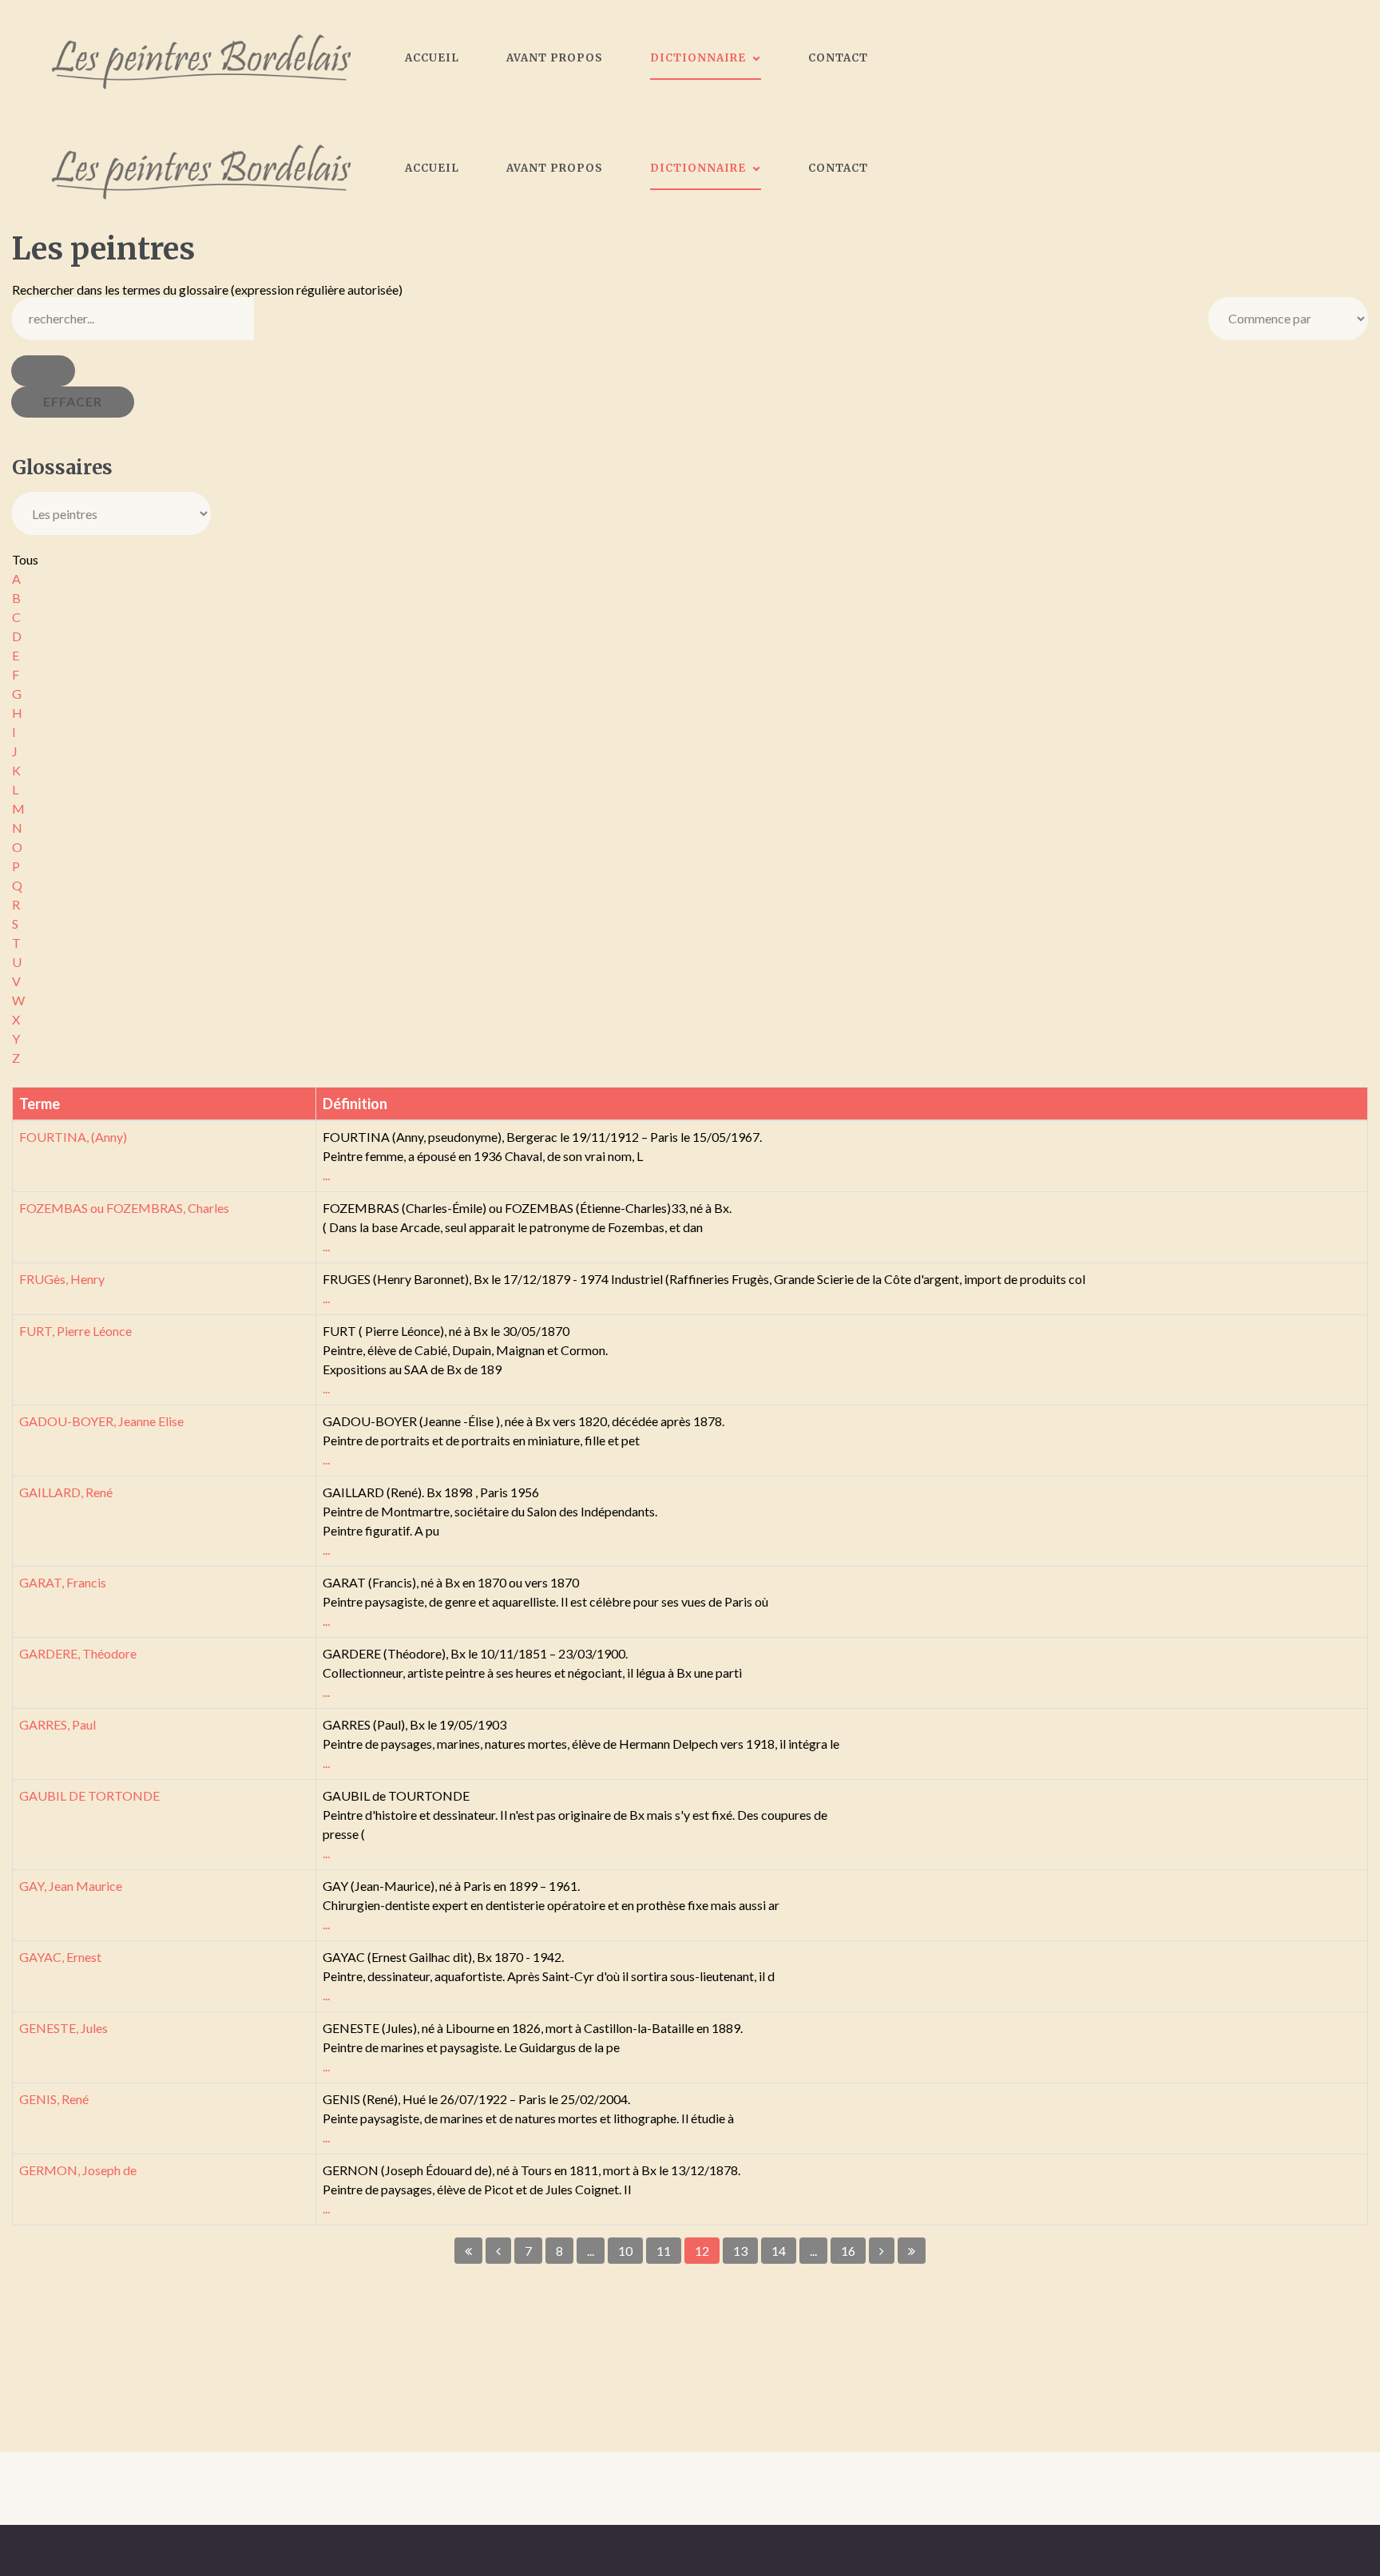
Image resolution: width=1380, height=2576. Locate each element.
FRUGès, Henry (62, 1279)
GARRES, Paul (57, 1724)
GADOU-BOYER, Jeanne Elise (101, 1421)
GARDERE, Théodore (78, 1653)
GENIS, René (54, 2099)
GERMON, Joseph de (78, 2170)
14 (779, 2251)
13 (740, 2251)
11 (664, 2251)
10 (625, 2251)
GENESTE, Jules (63, 2028)
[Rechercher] (43, 371)
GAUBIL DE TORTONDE (89, 1795)
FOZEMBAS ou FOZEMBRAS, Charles (124, 1208)
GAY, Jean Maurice (71, 1886)
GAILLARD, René (66, 1492)
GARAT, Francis (63, 1582)
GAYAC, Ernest (60, 1957)
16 (848, 2251)
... (326, 1175)
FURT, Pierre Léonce (75, 1331)
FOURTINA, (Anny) (73, 1137)
